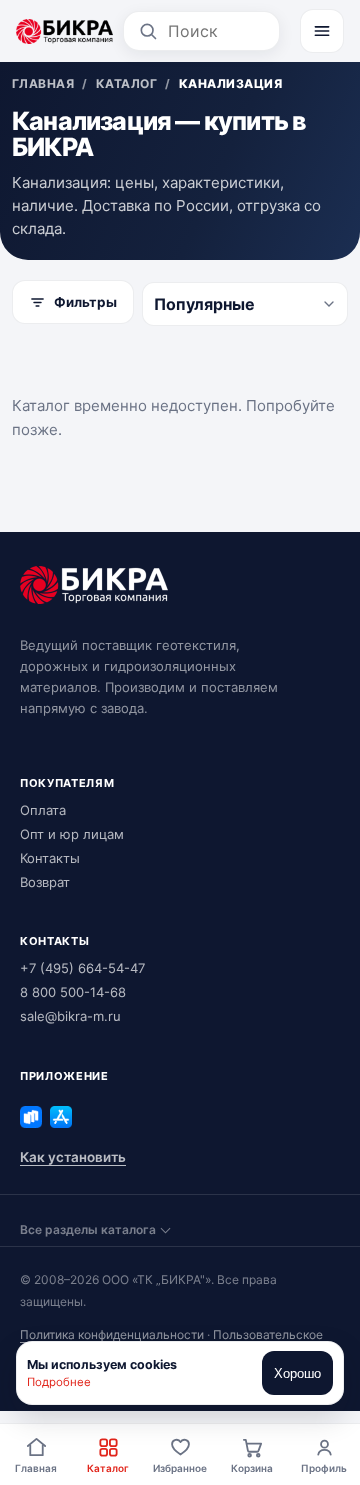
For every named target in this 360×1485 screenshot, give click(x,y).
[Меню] (322, 31)
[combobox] (216, 31)
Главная (36, 1468)
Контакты (50, 858)
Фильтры (85, 302)
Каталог (108, 1468)
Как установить (73, 1157)
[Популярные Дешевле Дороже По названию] (245, 304)
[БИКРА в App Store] (61, 1117)
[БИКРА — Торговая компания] (64, 31)
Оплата (43, 810)
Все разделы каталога (88, 1229)
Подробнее (59, 1382)
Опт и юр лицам (72, 834)
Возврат (45, 882)
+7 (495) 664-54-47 (82, 968)
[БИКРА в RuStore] (31, 1117)
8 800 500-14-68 (73, 992)
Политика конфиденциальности (112, 1334)
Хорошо (297, 1373)
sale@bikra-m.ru (70, 1016)
